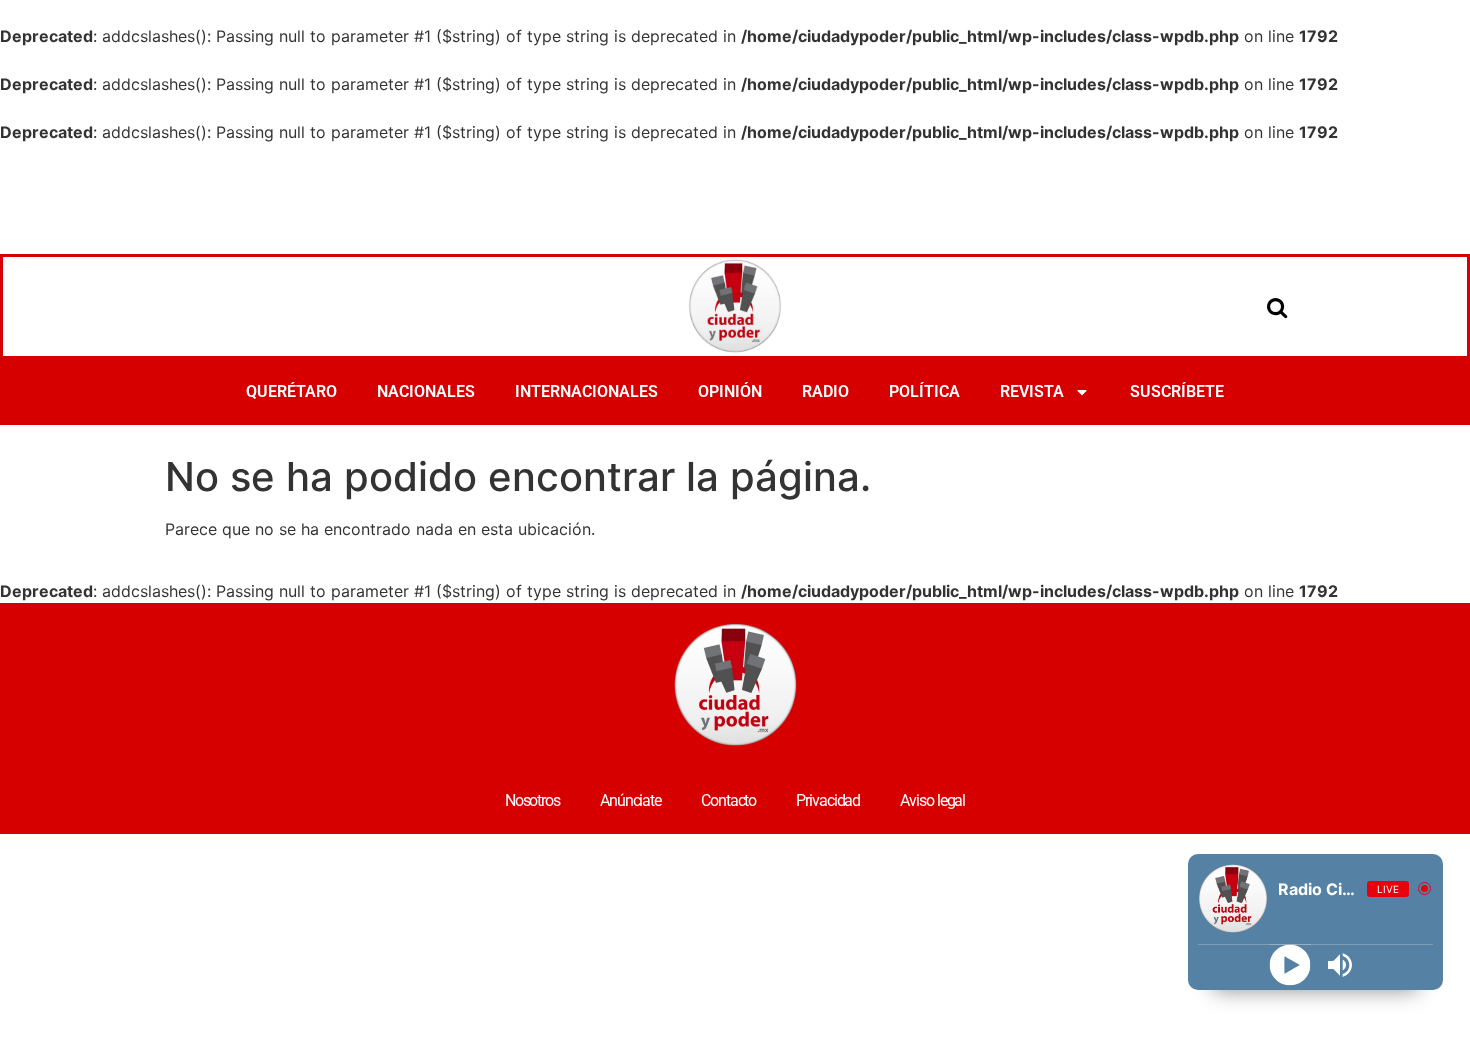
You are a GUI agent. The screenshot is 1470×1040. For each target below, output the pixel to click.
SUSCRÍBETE (1177, 391)
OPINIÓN (730, 391)
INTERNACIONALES (586, 391)
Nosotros (532, 800)
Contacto (728, 800)
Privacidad (828, 800)
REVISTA (1032, 391)
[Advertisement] (735, 199)
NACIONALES (426, 391)
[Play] (1290, 965)
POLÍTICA (924, 391)
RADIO (825, 391)
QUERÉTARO (291, 391)
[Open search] (1277, 307)
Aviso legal (932, 800)
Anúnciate (630, 800)
